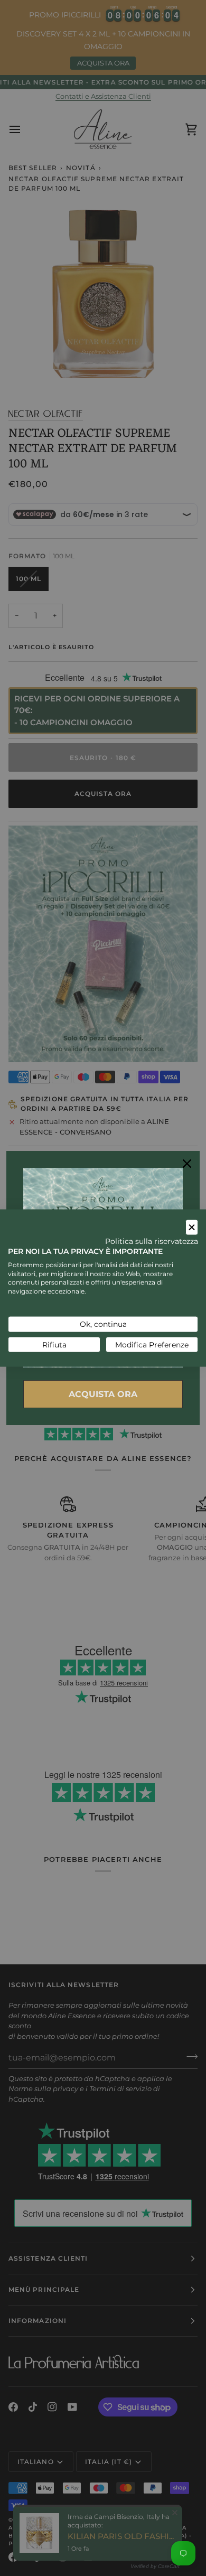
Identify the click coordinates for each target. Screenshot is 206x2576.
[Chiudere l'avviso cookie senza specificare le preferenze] (192, 1227)
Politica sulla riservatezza (152, 1241)
